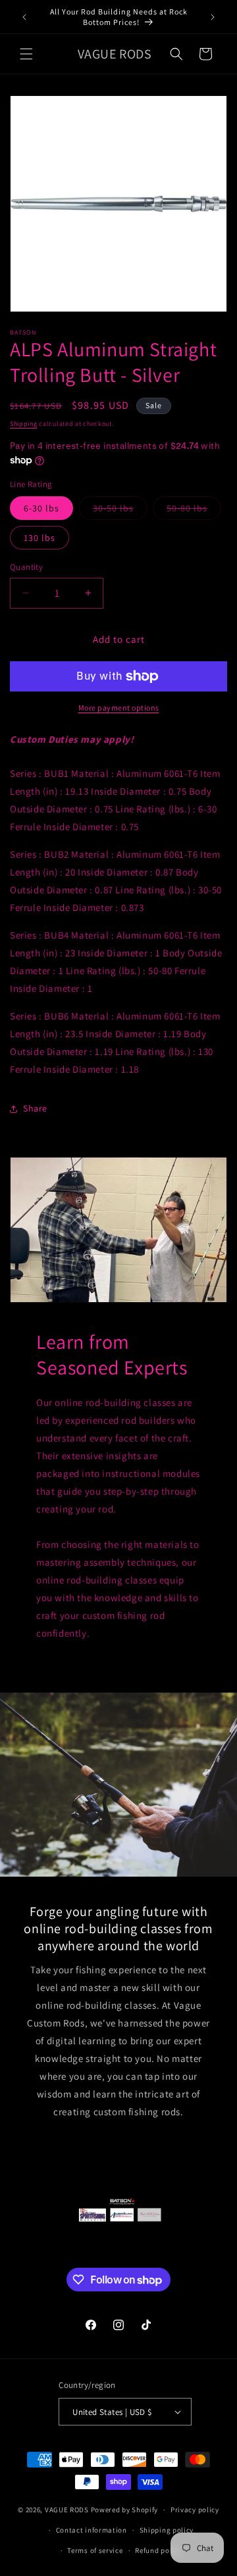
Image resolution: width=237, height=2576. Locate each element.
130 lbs (39, 538)
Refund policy (158, 2550)
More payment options (119, 708)
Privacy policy (195, 2510)
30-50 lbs (120, 511)
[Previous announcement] (24, 17)
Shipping (24, 424)
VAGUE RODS (67, 2510)
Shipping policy (167, 2530)
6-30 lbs (41, 508)
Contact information (92, 2530)
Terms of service (95, 2550)
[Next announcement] (213, 17)
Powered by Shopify (125, 2510)
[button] (26, 54)
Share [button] (35, 1108)
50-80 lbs (194, 511)
